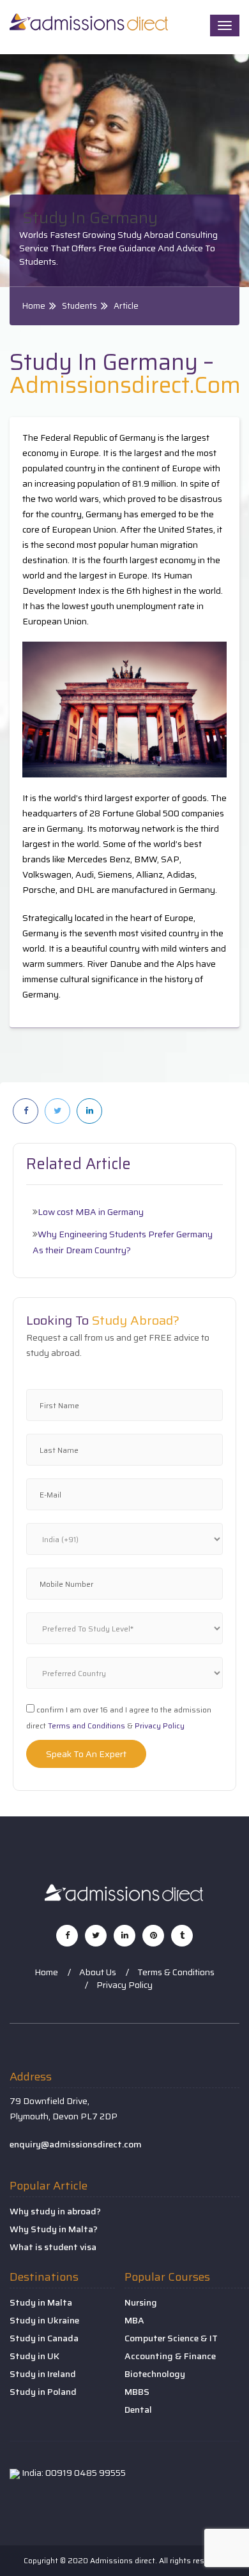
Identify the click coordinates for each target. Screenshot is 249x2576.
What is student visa (53, 2247)
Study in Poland (43, 2392)
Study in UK (34, 2356)
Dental (138, 2410)
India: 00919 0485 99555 (73, 2473)
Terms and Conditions (87, 1726)
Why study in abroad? (55, 2211)
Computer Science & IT (171, 2338)
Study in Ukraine (44, 2320)
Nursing (141, 2302)
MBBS (137, 2392)
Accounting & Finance (170, 2356)
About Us (98, 1972)
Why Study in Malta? (54, 2229)
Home (34, 306)
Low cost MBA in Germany (91, 1212)
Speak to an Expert (86, 1754)
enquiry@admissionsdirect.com (76, 2144)
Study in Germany (90, 218)
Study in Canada (44, 2338)
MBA (134, 2320)
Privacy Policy (160, 1726)
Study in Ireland (43, 2374)
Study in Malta (41, 2302)
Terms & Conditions (176, 1972)
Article (126, 306)
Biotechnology (155, 2374)
